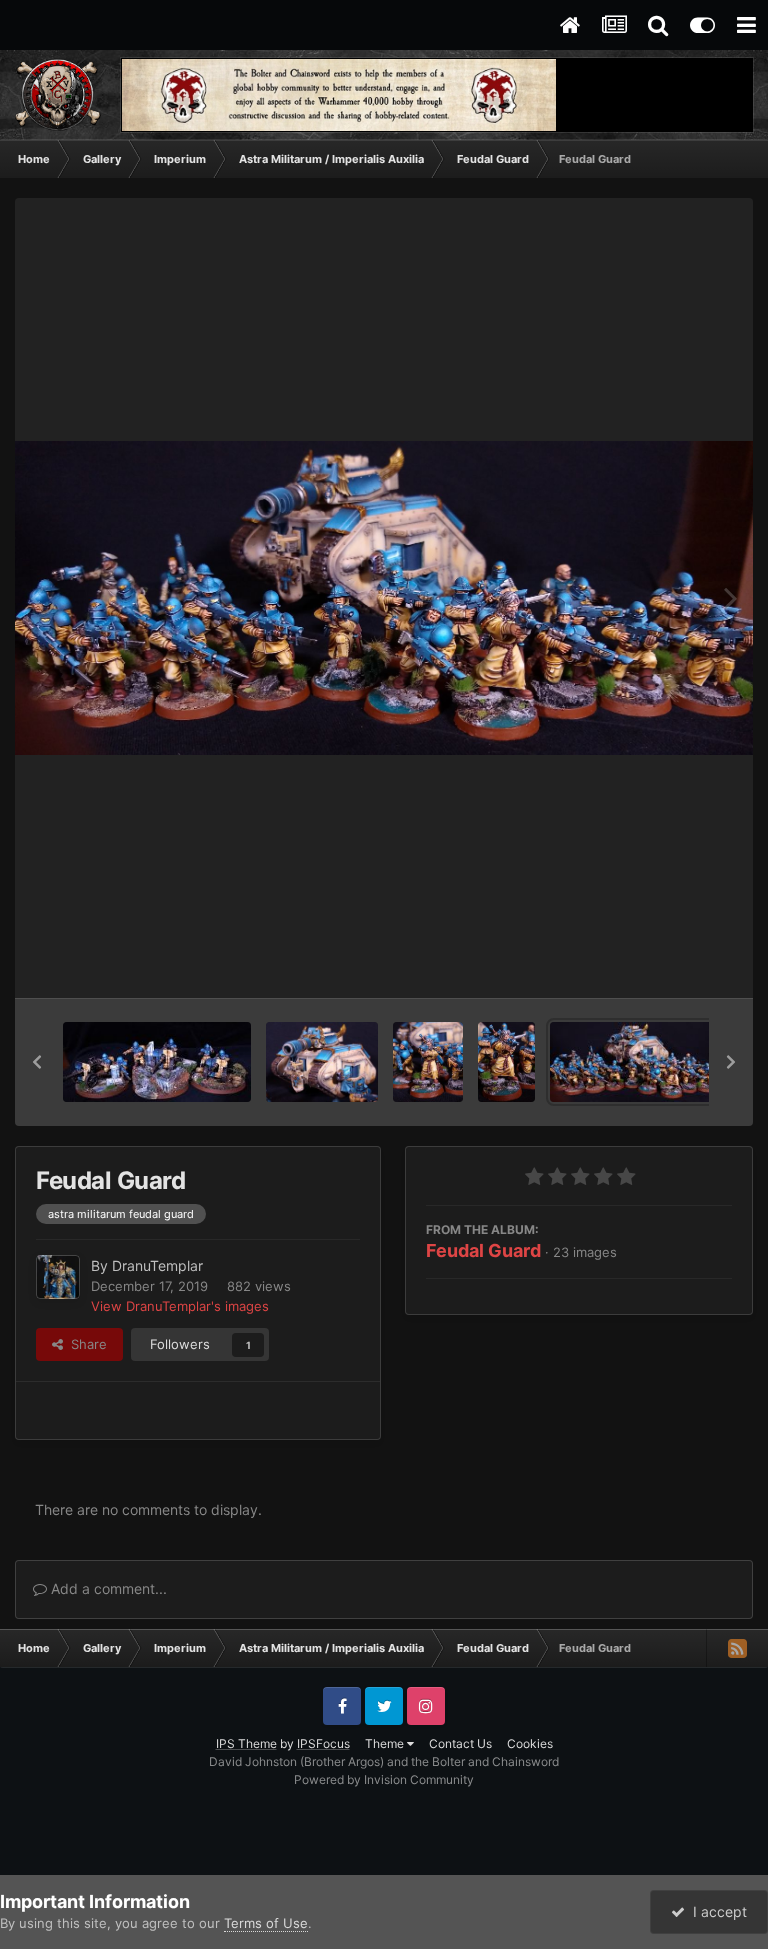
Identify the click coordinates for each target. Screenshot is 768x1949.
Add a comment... (107, 1588)
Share (85, 1344)
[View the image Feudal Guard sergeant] (506, 1062)
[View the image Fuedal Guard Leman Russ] (322, 1062)
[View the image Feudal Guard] (643, 1062)
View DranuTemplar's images (180, 1306)
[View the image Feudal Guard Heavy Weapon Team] (157, 1062)
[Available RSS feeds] (737, 1648)
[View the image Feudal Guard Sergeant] (428, 1062)
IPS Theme (246, 1743)
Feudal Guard (483, 1250)
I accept (716, 1911)
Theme (386, 1743)
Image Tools (671, 962)
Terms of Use (266, 1923)
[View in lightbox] (384, 598)
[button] (37, 1062)
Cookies (530, 1743)
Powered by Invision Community (384, 1779)
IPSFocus (323, 1743)
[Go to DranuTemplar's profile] (58, 1277)
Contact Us (460, 1743)
